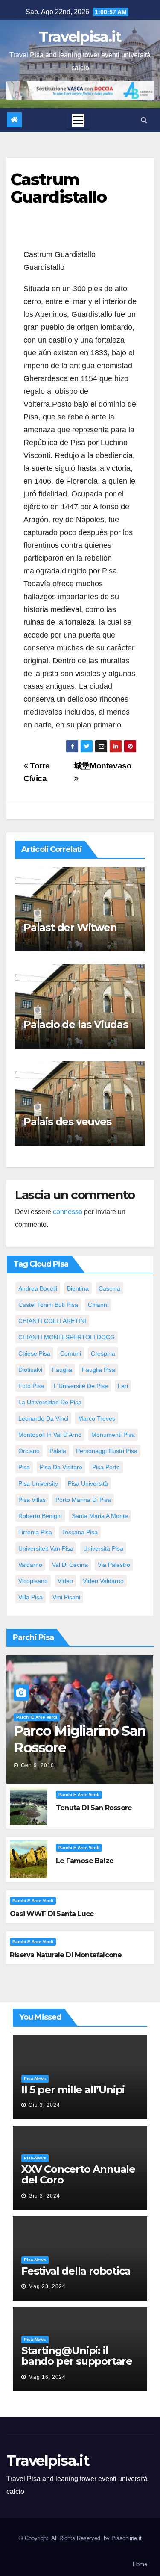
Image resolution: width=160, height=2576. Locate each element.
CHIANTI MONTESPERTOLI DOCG (67, 1337)
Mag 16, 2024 (47, 2377)
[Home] (14, 120)
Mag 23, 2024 (47, 2286)
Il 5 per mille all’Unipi (73, 2090)
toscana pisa (80, 1532)
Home (140, 2564)
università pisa (103, 1548)
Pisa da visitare (61, 1467)
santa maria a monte (100, 1516)
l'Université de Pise (81, 1386)
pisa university (38, 1483)
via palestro (114, 1565)
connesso (68, 1212)
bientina (78, 1288)
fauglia (62, 1370)
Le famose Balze (85, 1861)
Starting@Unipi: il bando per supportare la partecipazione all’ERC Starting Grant (77, 2366)
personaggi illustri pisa (107, 1451)
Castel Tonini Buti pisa (48, 1305)
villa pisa (31, 1597)
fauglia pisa (99, 1370)
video (65, 1581)
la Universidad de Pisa (50, 1402)
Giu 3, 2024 (44, 2105)
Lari (123, 1386)
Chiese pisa (34, 1353)
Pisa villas (32, 1500)
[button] (144, 120)
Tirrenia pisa (35, 1532)
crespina (103, 1353)
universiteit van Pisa (46, 1548)
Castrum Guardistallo (58, 188)
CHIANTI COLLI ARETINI (52, 1321)
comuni (71, 1353)
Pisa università (88, 1483)
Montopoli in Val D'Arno (50, 1435)
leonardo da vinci (43, 1418)
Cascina (109, 1288)
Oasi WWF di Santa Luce (52, 1914)
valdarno (30, 1565)
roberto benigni (40, 1516)
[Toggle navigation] (78, 120)
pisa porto (106, 1467)
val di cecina (70, 1565)
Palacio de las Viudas (76, 1024)
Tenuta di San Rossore (94, 1808)
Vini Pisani (66, 1597)
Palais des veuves (67, 1121)
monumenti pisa (113, 1435)
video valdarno (103, 1581)
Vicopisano (33, 1581)
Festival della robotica (76, 2271)
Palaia (58, 1451)
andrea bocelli (38, 1288)
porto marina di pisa (83, 1500)
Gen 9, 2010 (38, 1765)
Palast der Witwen (70, 927)
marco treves (97, 1418)
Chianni (98, 1305)
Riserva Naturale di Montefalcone (66, 1955)
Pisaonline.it (127, 2538)
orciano (29, 1451)
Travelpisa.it (80, 37)
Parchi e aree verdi (37, 1717)
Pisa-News (35, 2078)
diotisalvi (30, 1370)
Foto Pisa (31, 1386)
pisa (24, 1467)
